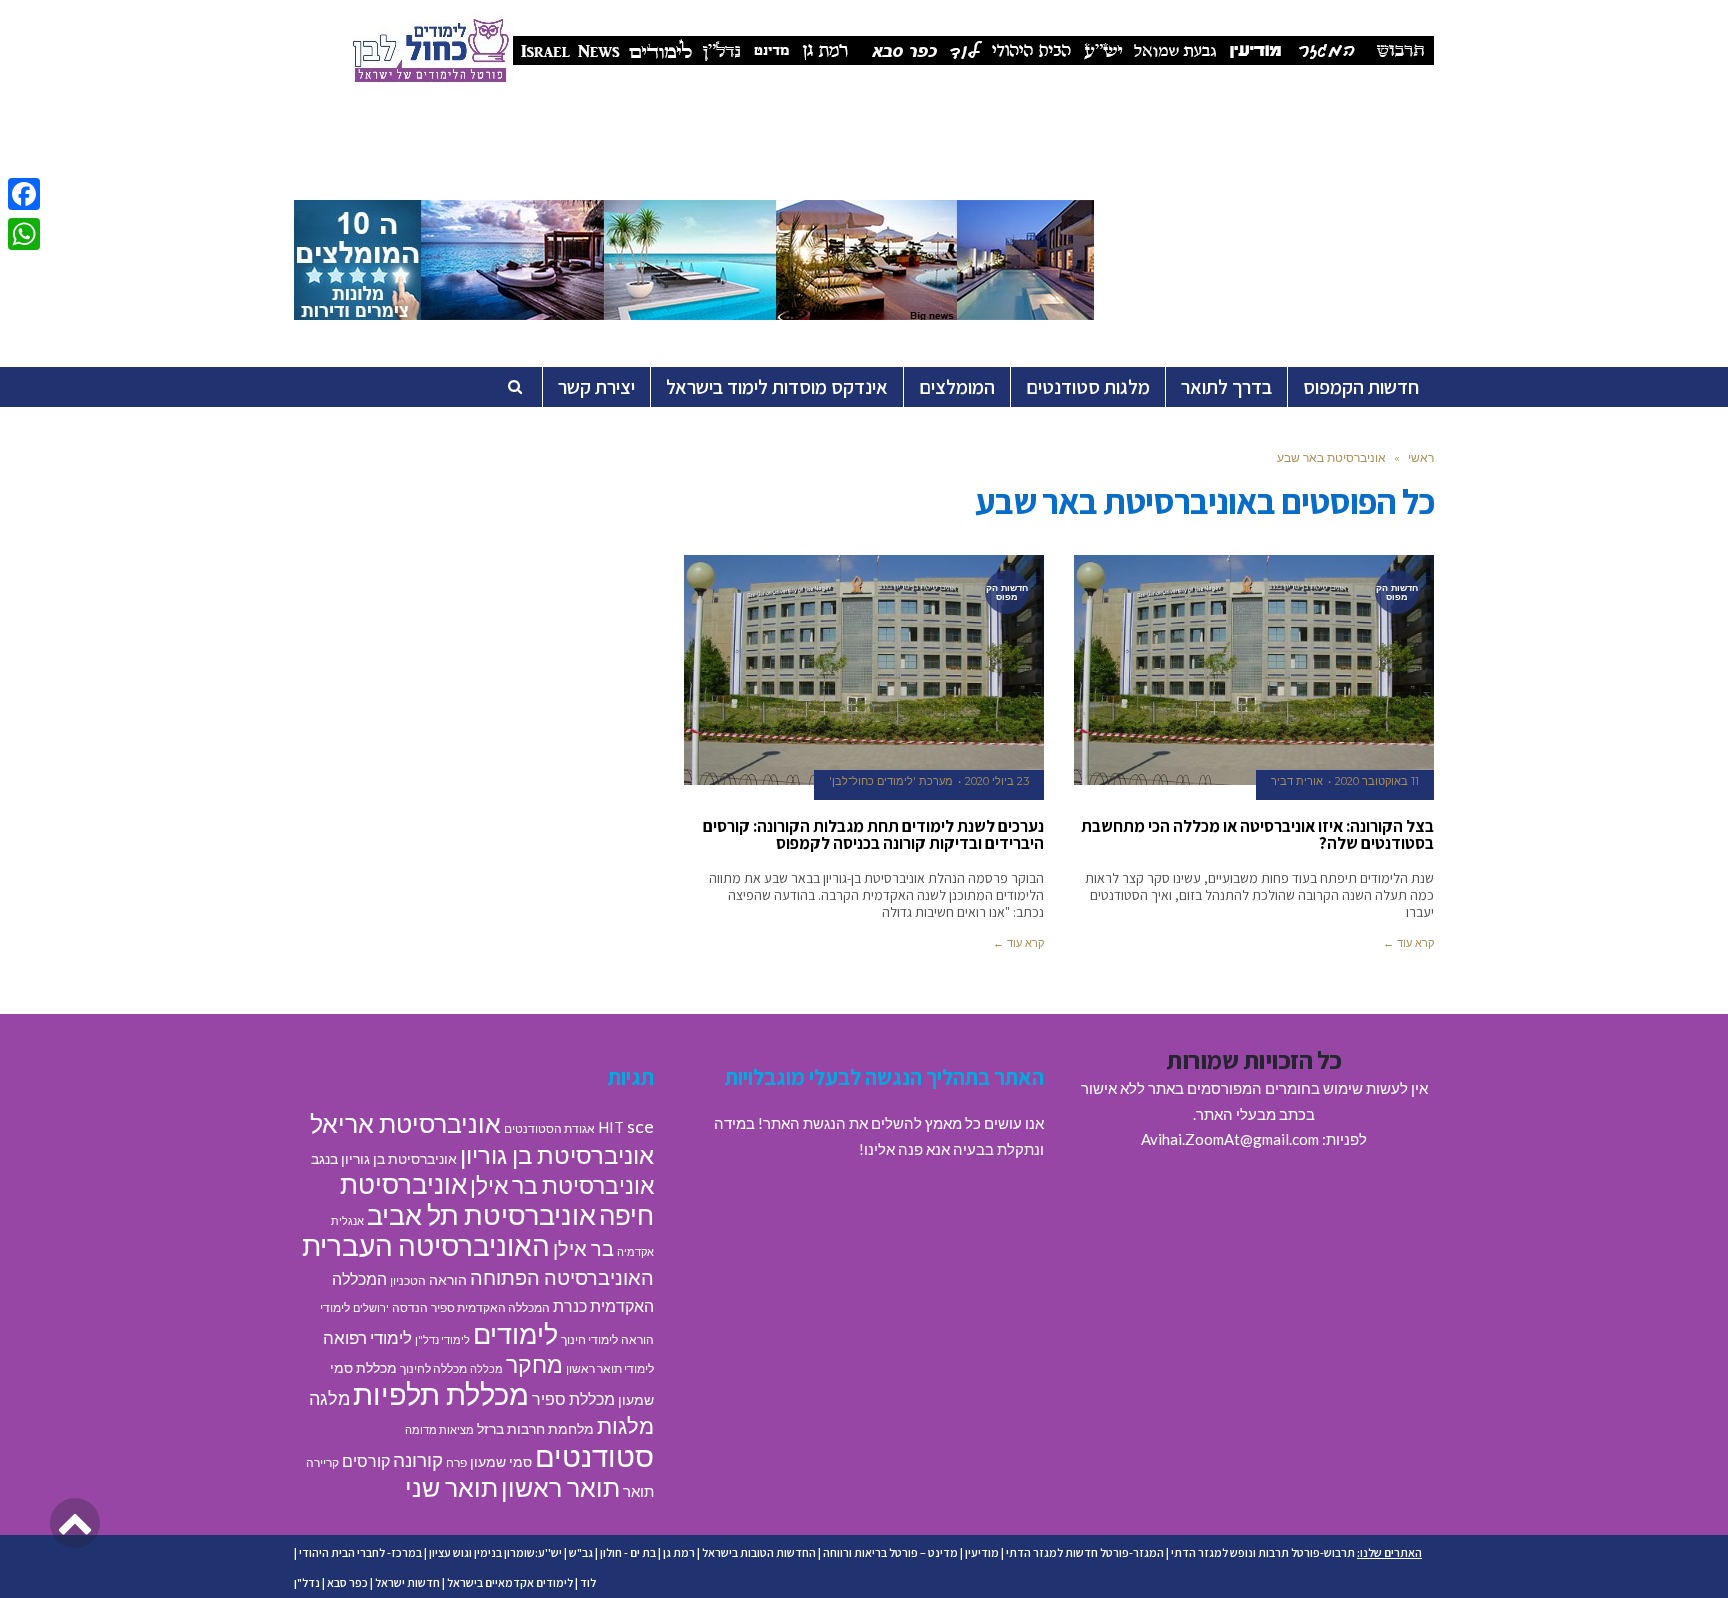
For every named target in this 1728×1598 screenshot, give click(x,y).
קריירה (322, 1462)
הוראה (448, 1280)
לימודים (515, 1333)
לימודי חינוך (589, 1339)
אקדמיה (635, 1251)
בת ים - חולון (628, 1552)
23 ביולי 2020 (997, 781)
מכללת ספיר (573, 1398)
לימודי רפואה (367, 1337)
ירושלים (371, 1307)
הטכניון (408, 1280)
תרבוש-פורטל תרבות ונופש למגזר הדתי (1263, 1552)
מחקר (534, 1364)
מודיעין (982, 1552)
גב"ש (581, 1552)
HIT (611, 1127)
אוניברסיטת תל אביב (481, 1214)
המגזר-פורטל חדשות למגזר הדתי (1085, 1552)
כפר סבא (347, 1582)
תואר (638, 1491)
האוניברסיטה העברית (426, 1245)
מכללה (486, 1368)
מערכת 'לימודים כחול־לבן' (891, 781)
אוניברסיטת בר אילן (562, 1185)
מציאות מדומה (439, 1429)
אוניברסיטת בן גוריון (557, 1154)
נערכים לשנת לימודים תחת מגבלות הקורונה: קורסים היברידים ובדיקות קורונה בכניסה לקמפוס (873, 834)
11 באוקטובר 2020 (1377, 781)
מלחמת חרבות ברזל (535, 1429)
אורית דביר (1297, 781)
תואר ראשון (560, 1487)
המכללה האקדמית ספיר (490, 1307)
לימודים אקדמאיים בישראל (510, 1582)
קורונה (418, 1459)
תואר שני (451, 1487)
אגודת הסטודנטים (549, 1128)
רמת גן (679, 1552)
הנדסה (410, 1307)
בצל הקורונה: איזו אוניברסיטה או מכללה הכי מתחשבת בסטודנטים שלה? (1257, 834)
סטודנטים (594, 1455)
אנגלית (347, 1220)
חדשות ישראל (407, 1582)
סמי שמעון (501, 1462)
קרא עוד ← (1408, 943)
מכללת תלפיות (441, 1394)
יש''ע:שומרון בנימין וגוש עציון (495, 1552)
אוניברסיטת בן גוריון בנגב (384, 1159)
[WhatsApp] (24, 234)
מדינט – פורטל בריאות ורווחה (890, 1552)
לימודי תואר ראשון (610, 1368)
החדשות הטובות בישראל (759, 1552)
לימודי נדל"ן (442, 1339)
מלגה (329, 1398)
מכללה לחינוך (433, 1368)
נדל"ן (307, 1582)
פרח (456, 1462)
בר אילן (583, 1248)
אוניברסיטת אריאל (405, 1123)
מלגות (625, 1425)
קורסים (366, 1460)
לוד (588, 1582)
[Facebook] (24, 194)
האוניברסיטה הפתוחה (562, 1277)
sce (640, 1126)
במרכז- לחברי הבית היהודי (360, 1552)
